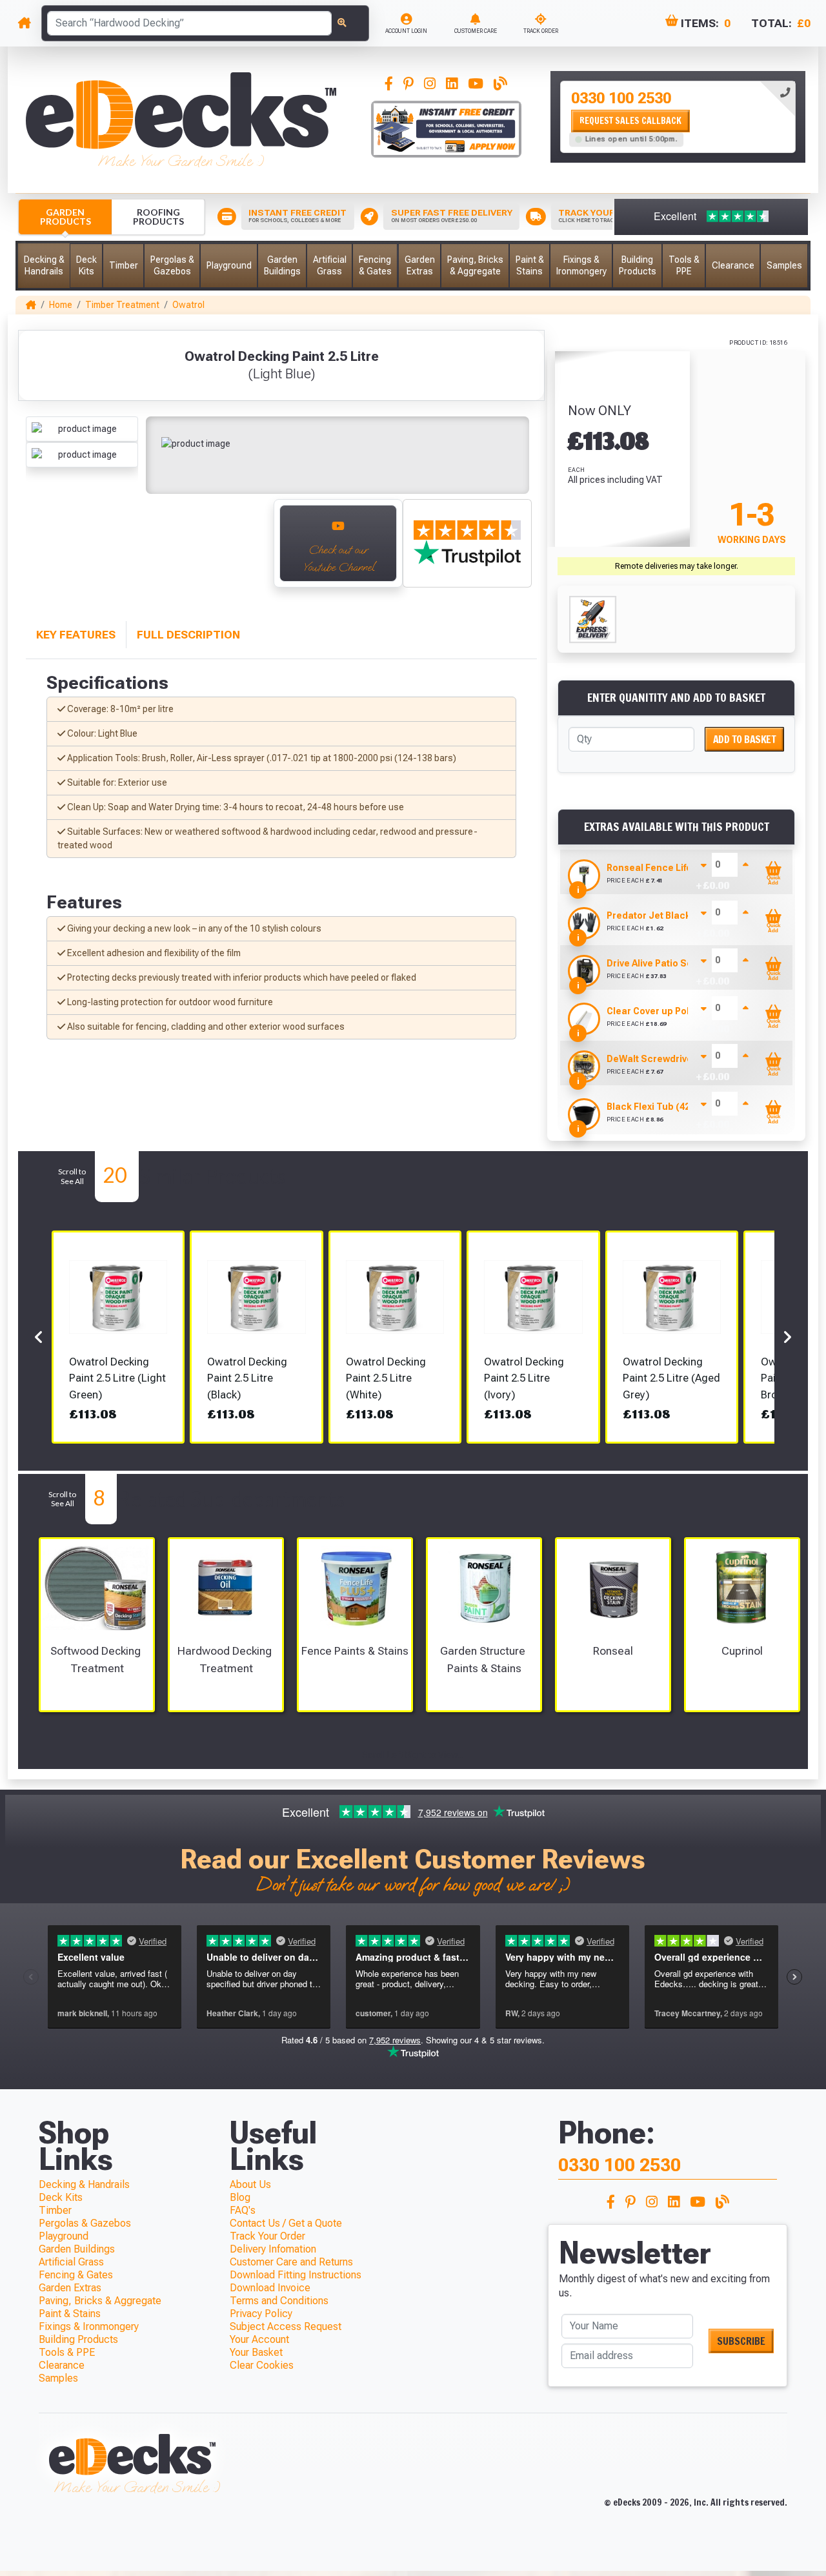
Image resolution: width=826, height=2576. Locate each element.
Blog (240, 2197)
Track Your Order (267, 2236)
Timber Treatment (122, 305)
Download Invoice (270, 2288)
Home (61, 305)
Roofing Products (158, 217)
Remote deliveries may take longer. (677, 566)
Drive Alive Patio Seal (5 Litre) (672, 963)
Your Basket (256, 2352)
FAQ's (243, 2210)
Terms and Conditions (279, 2301)
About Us (250, 2184)
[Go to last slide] (40, 550)
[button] (44, 266)
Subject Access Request (286, 2326)
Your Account (259, 2339)
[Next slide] (249, 550)
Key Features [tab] (76, 635)
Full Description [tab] (188, 635)
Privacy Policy (261, 2314)
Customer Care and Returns (291, 2262)
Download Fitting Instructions (296, 2275)
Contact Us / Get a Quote (286, 2223)
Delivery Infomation (273, 2249)
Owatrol (188, 305)
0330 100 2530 (621, 99)
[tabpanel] (678, 117)
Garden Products (65, 217)
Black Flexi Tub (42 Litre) (661, 1107)
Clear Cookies (262, 2365)
